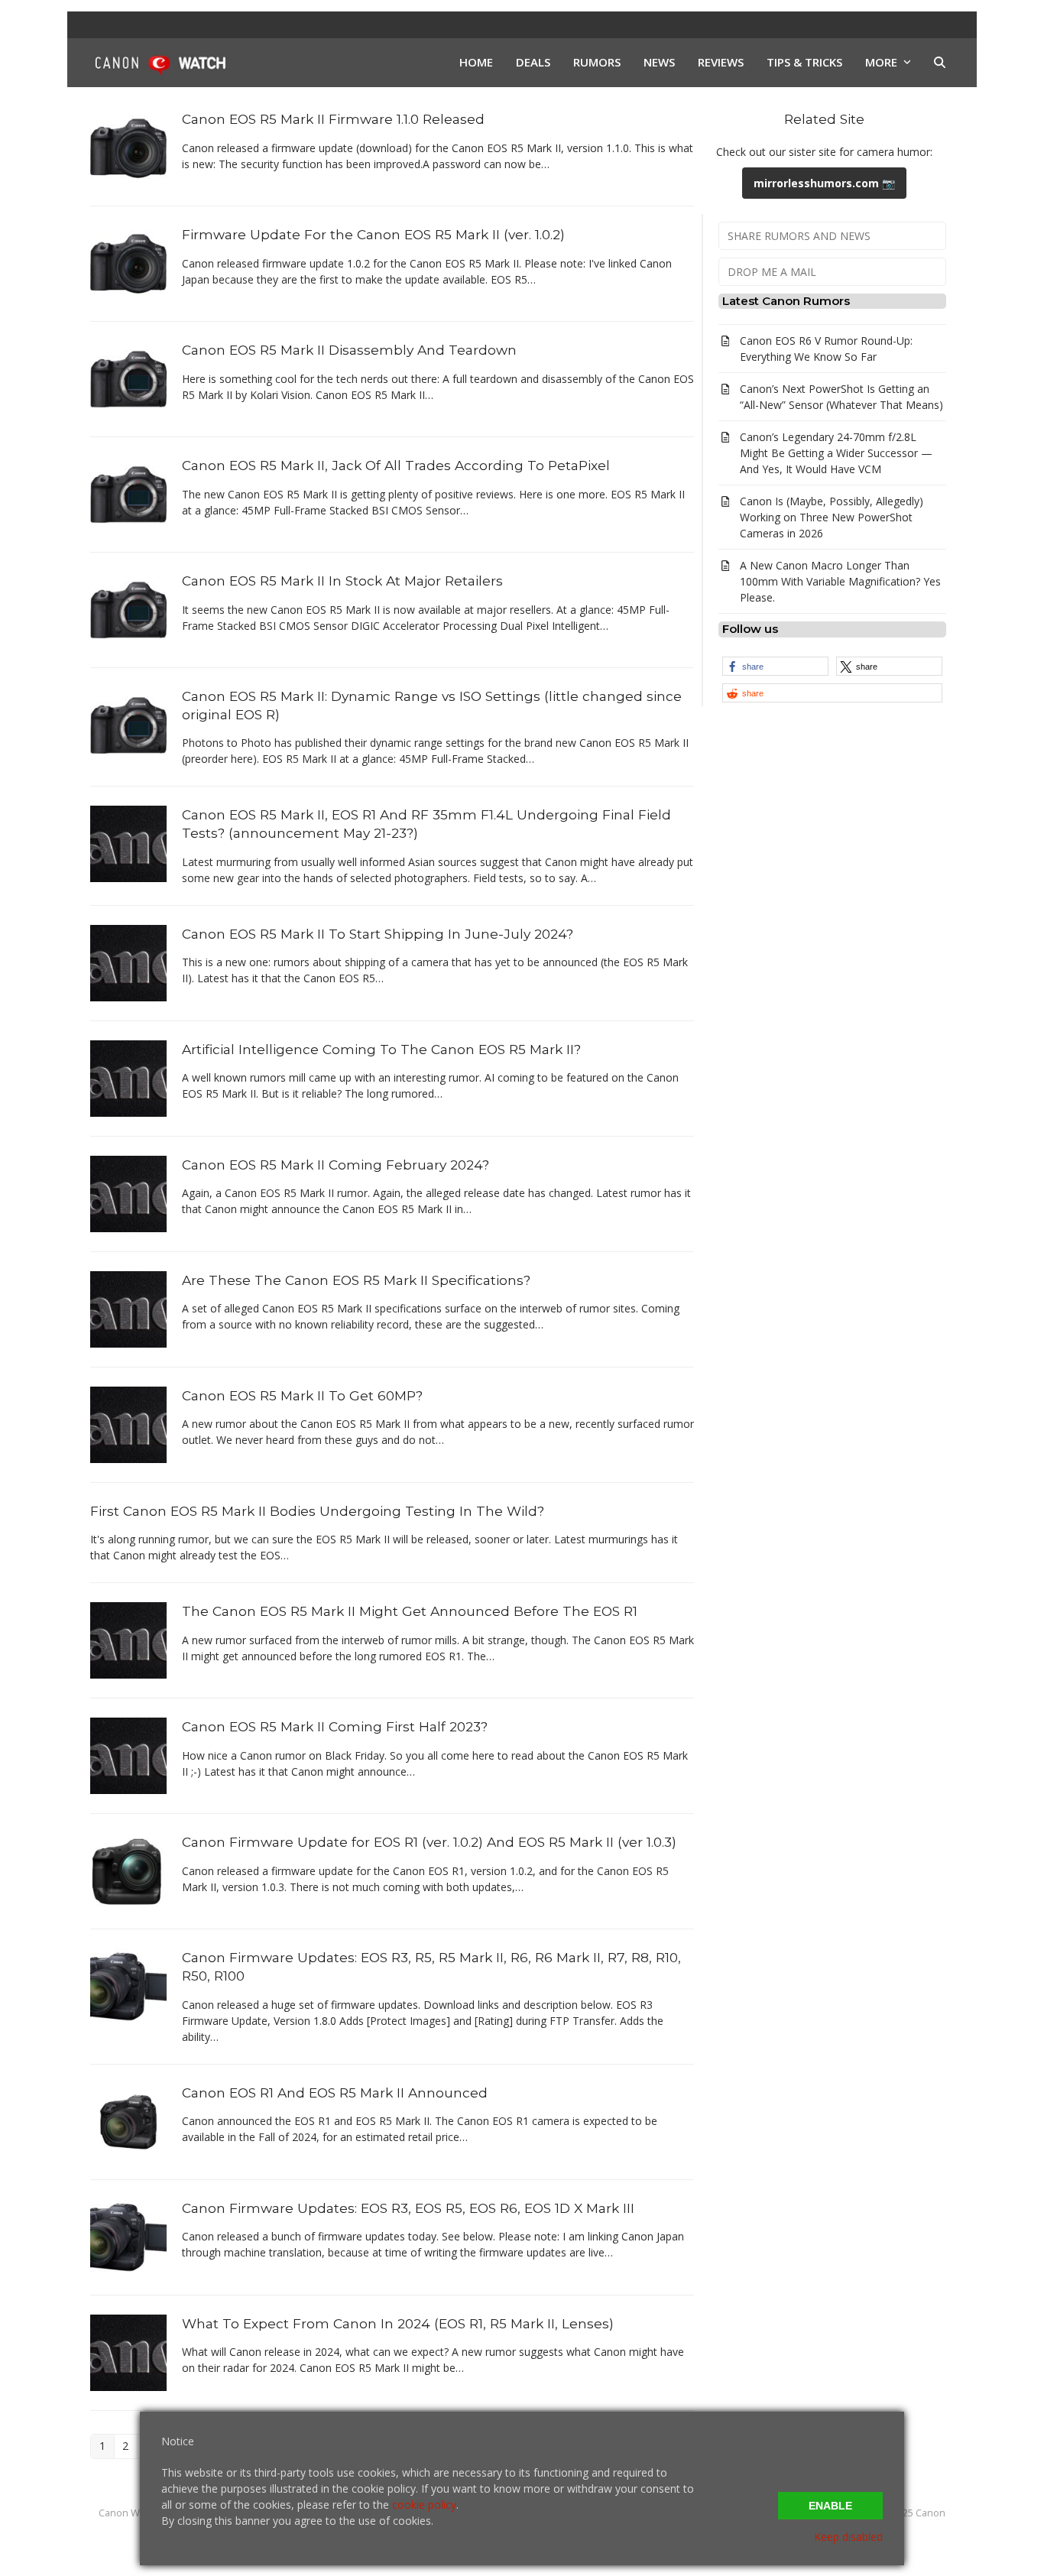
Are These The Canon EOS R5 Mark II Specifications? (356, 1280)
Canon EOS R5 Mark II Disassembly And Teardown (349, 350)
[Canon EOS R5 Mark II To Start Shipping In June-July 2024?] (128, 961)
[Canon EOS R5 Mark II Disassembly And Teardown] (128, 378)
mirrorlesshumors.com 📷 (824, 183)
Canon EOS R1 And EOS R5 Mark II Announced (335, 2093)
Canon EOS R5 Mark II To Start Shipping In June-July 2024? (378, 934)
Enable (830, 2506)
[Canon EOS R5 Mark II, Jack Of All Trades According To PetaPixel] (128, 493)
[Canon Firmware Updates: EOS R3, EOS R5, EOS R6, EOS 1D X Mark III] (128, 2236)
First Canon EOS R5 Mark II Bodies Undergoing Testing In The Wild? (317, 1511)
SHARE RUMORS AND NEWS (799, 236)
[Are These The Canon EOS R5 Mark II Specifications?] (128, 1307)
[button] (940, 63)
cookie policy (424, 2505)
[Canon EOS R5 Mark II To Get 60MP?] (128, 1423)
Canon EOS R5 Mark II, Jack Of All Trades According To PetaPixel (396, 465)
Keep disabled (848, 2537)
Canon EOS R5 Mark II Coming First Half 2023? (335, 1726)
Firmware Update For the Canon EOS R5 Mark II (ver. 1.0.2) (373, 234)
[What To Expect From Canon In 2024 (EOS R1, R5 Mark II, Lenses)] (128, 2352)
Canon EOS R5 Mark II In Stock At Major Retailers (342, 581)
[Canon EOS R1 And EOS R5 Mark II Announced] (128, 2121)
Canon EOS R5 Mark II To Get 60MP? (302, 1395)
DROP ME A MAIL (772, 272)
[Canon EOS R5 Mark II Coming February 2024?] (128, 1192)
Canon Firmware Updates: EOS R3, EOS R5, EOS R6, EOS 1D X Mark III (408, 2208)
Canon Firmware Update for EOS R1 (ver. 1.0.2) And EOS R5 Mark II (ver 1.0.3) (429, 1842)
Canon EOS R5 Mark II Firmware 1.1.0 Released (333, 119)
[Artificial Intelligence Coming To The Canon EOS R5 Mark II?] (128, 1077)
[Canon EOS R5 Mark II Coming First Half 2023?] (128, 1755)
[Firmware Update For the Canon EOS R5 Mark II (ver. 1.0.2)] (128, 263)
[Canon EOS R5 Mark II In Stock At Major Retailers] (128, 609)
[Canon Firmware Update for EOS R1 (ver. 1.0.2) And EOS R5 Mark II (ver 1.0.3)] (128, 1870)
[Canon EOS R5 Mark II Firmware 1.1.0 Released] (128, 147)
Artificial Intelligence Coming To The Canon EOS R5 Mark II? (381, 1049)
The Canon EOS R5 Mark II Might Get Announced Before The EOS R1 (410, 1611)
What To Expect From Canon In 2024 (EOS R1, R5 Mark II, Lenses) (398, 2323)
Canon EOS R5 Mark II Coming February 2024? (336, 1165)
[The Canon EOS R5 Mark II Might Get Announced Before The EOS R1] (128, 1639)
